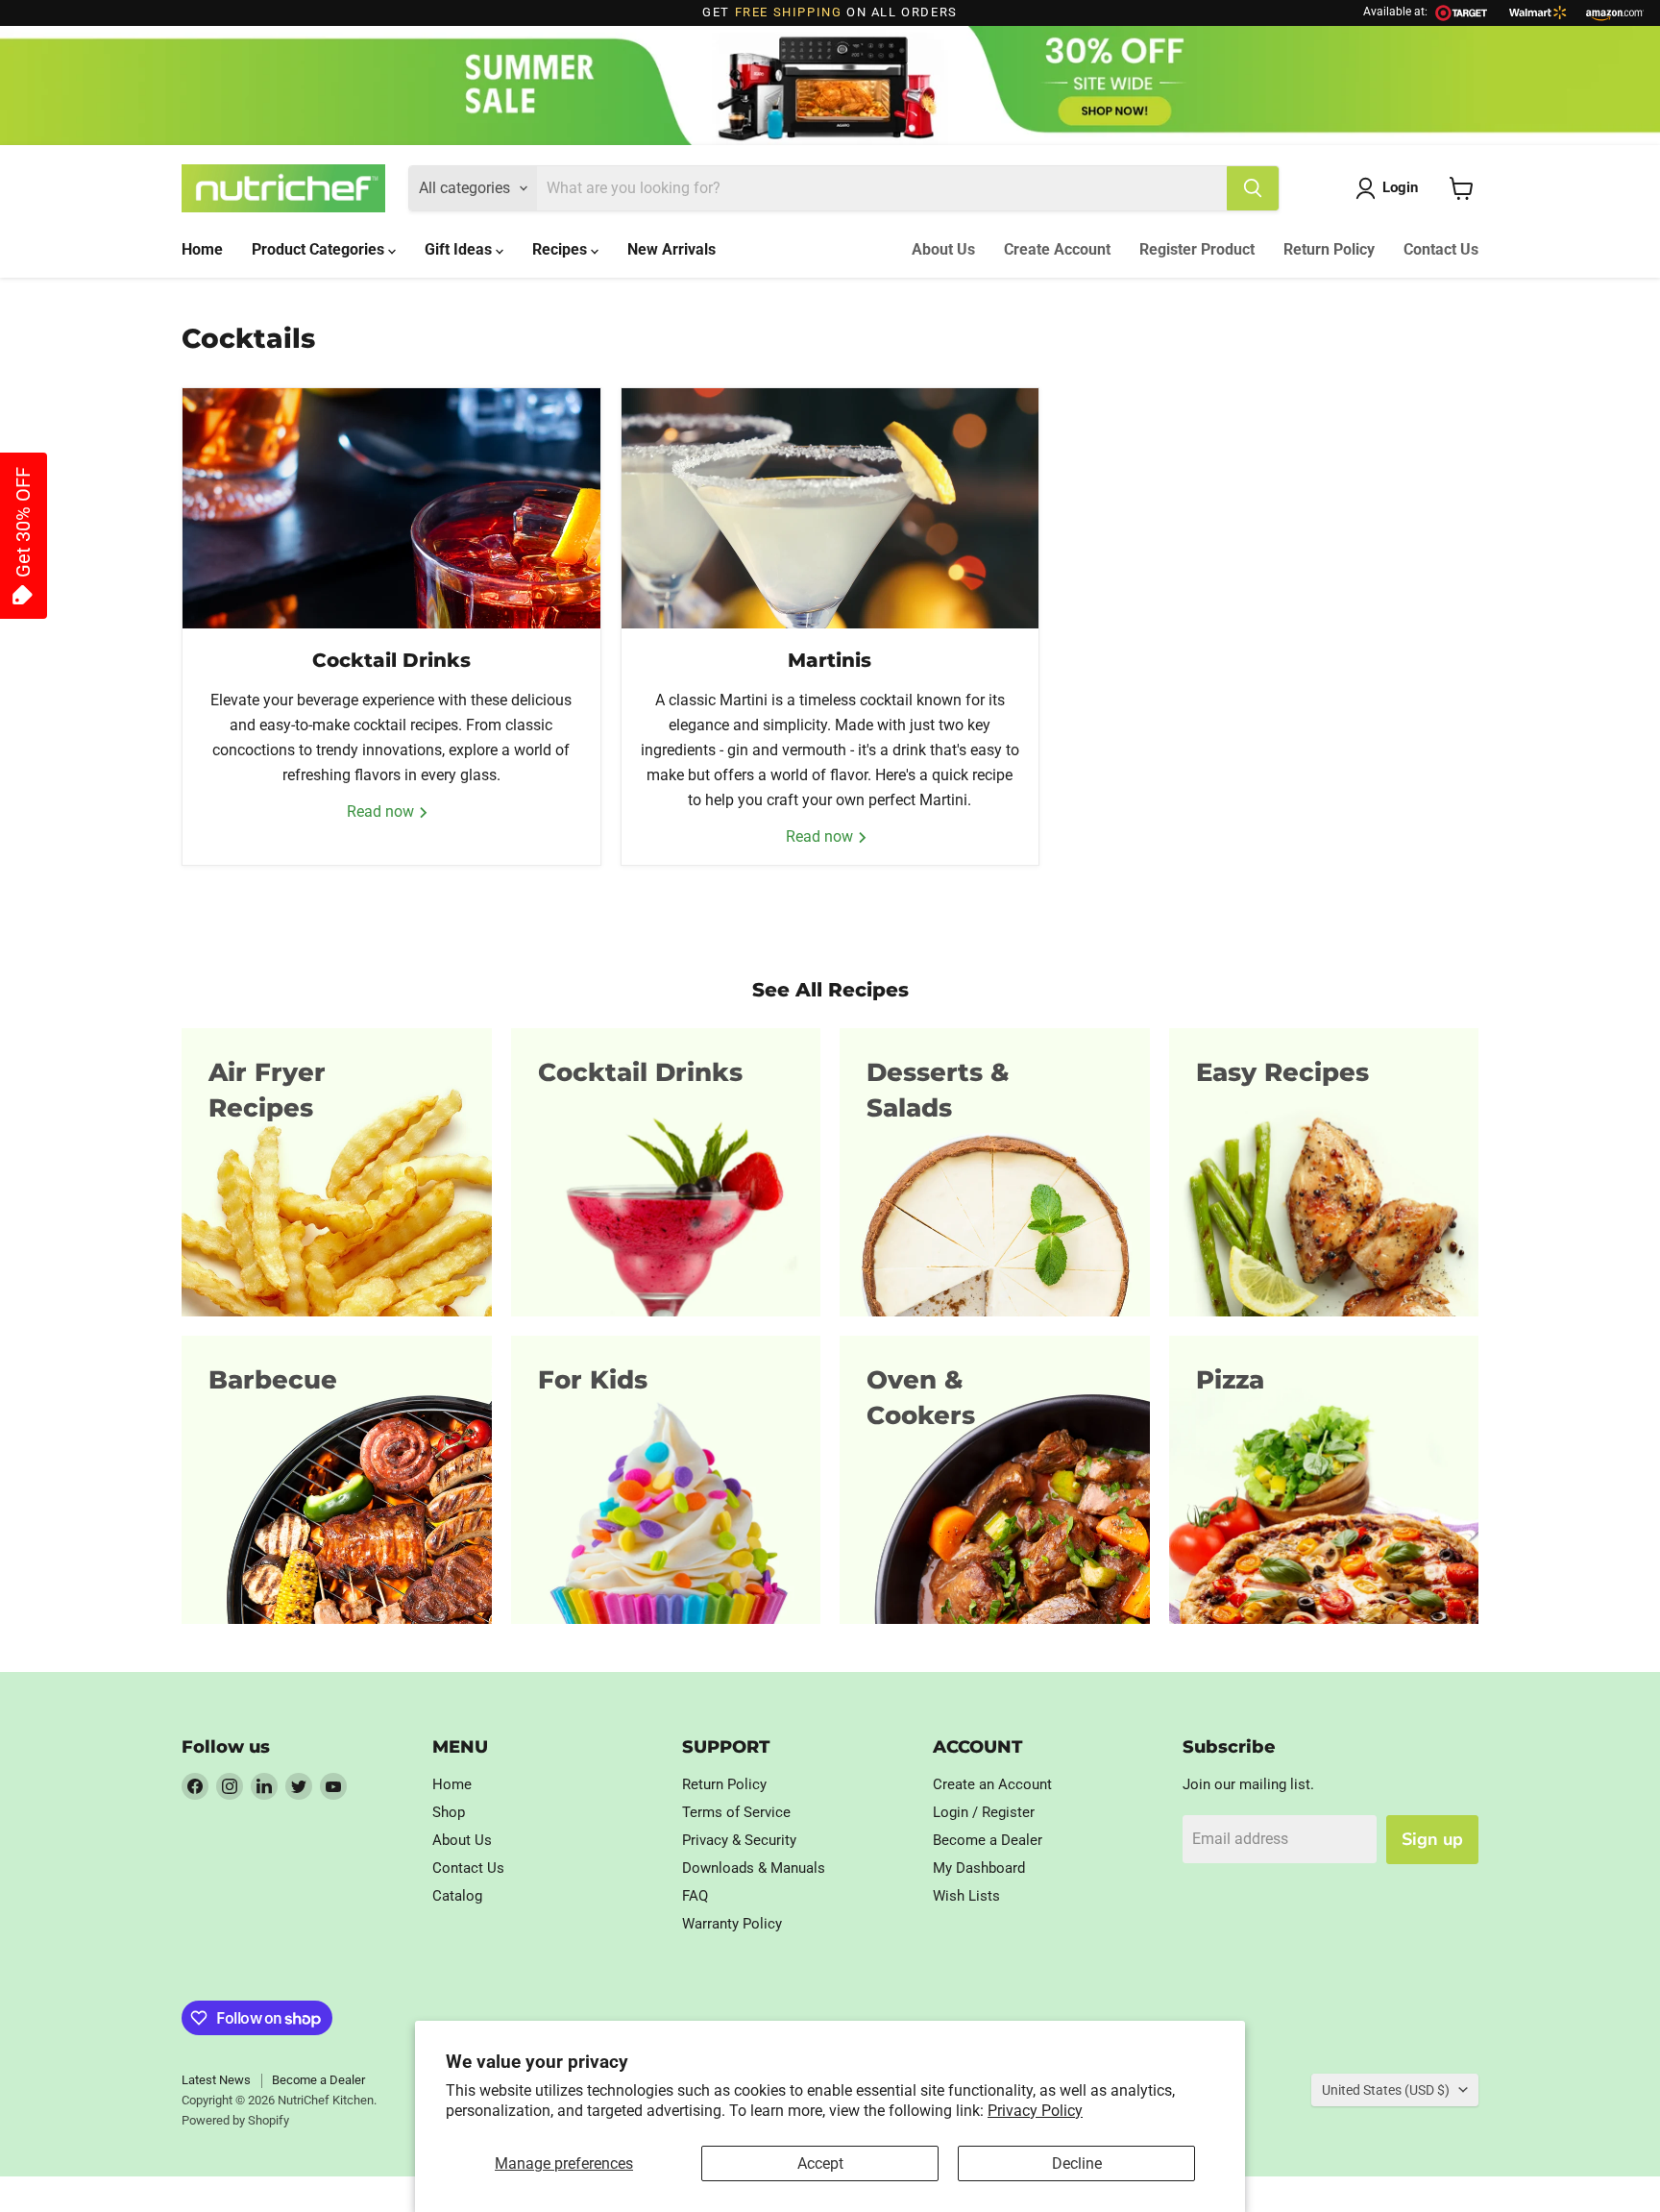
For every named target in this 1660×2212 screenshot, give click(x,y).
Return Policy (1329, 249)
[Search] (1253, 188)
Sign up (1432, 1839)
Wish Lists (966, 1896)
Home (202, 249)
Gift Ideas (460, 249)
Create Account (1057, 249)
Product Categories (320, 249)
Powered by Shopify (235, 2120)
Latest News (216, 2080)
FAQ (695, 1896)
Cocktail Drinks (391, 660)
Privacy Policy (1035, 2111)
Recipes (561, 249)
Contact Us (1441, 249)
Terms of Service (736, 1812)
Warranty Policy (732, 1924)
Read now (382, 811)
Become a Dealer (988, 1840)
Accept (820, 2163)
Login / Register (984, 1812)
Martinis (830, 660)
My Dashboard (979, 1868)
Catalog (457, 1896)
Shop (449, 1812)
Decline (1077, 2163)
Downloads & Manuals (754, 1868)
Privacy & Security (739, 1840)
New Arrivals (671, 249)
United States (1386, 2090)
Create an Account (992, 1784)
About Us (943, 249)
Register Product (1197, 249)
